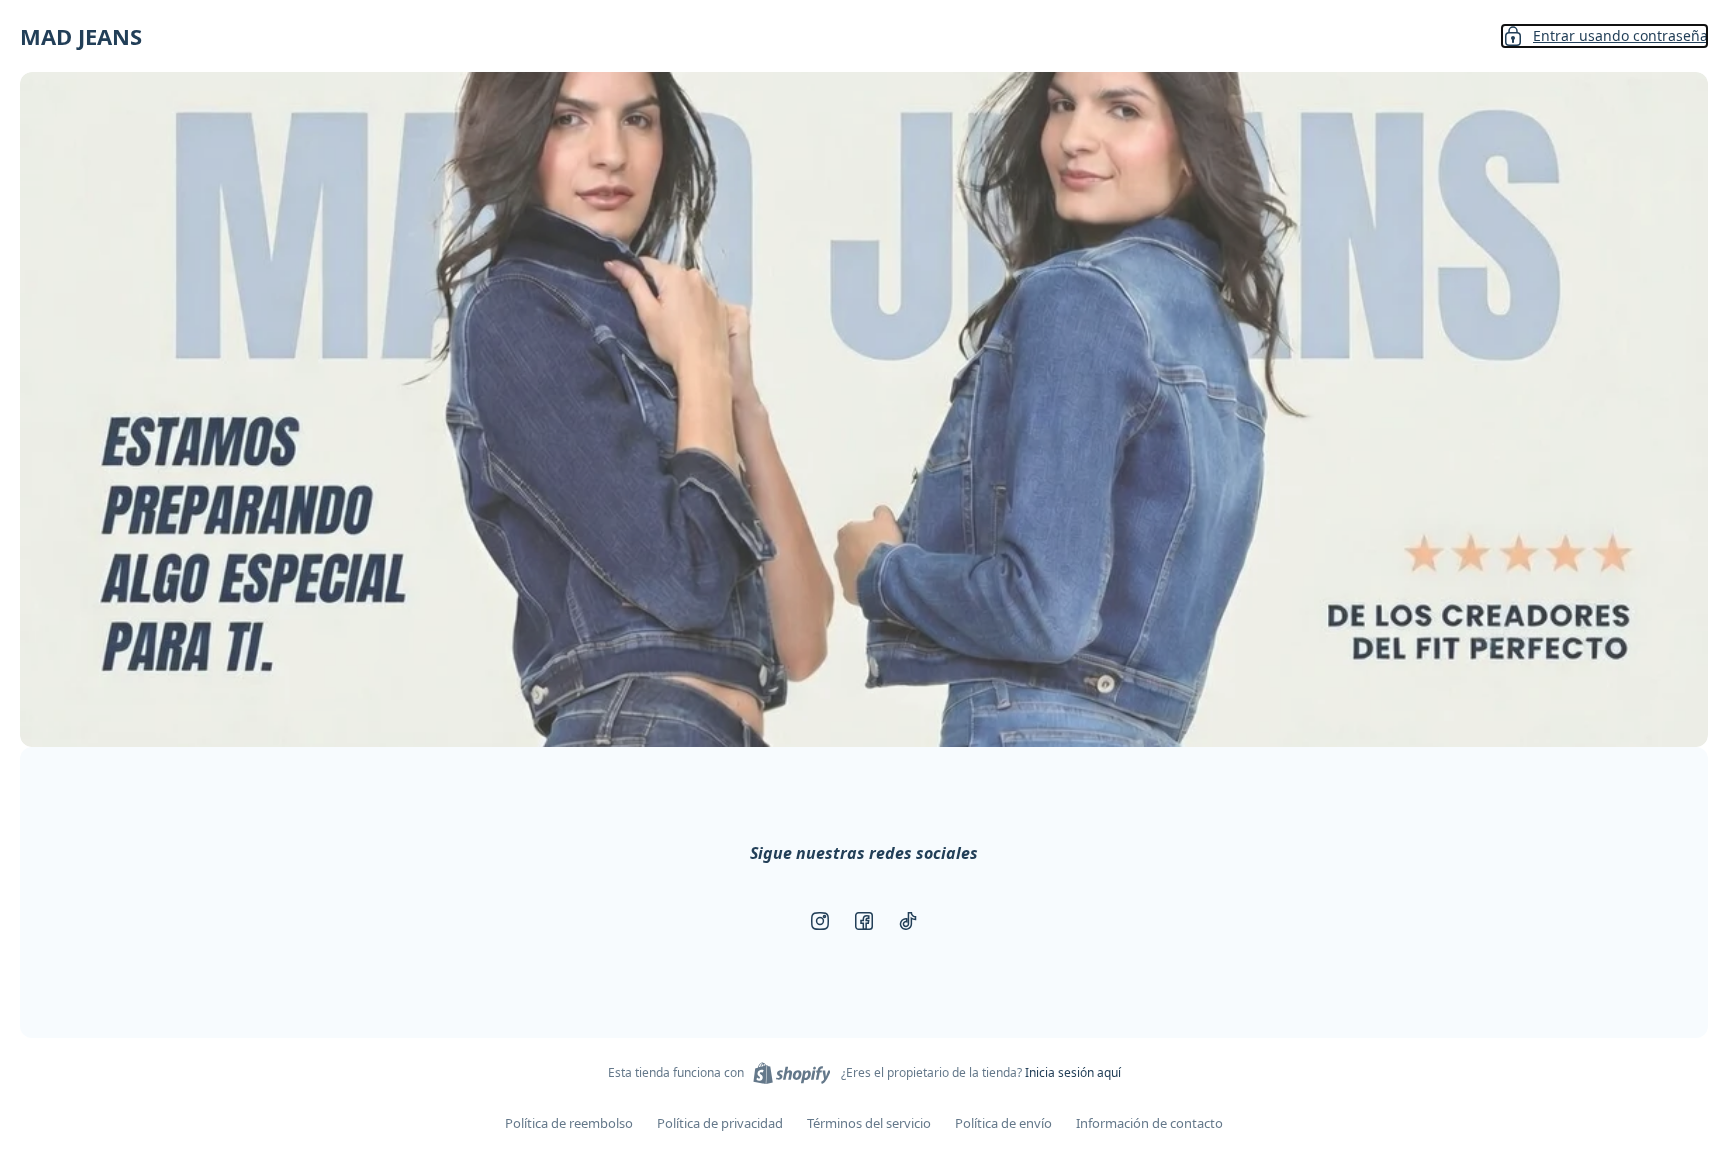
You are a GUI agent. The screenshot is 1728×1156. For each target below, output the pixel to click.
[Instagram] (820, 921)
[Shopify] (792, 1073)
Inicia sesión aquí (1073, 1072)
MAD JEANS (81, 36)
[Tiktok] (908, 921)
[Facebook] (864, 921)
